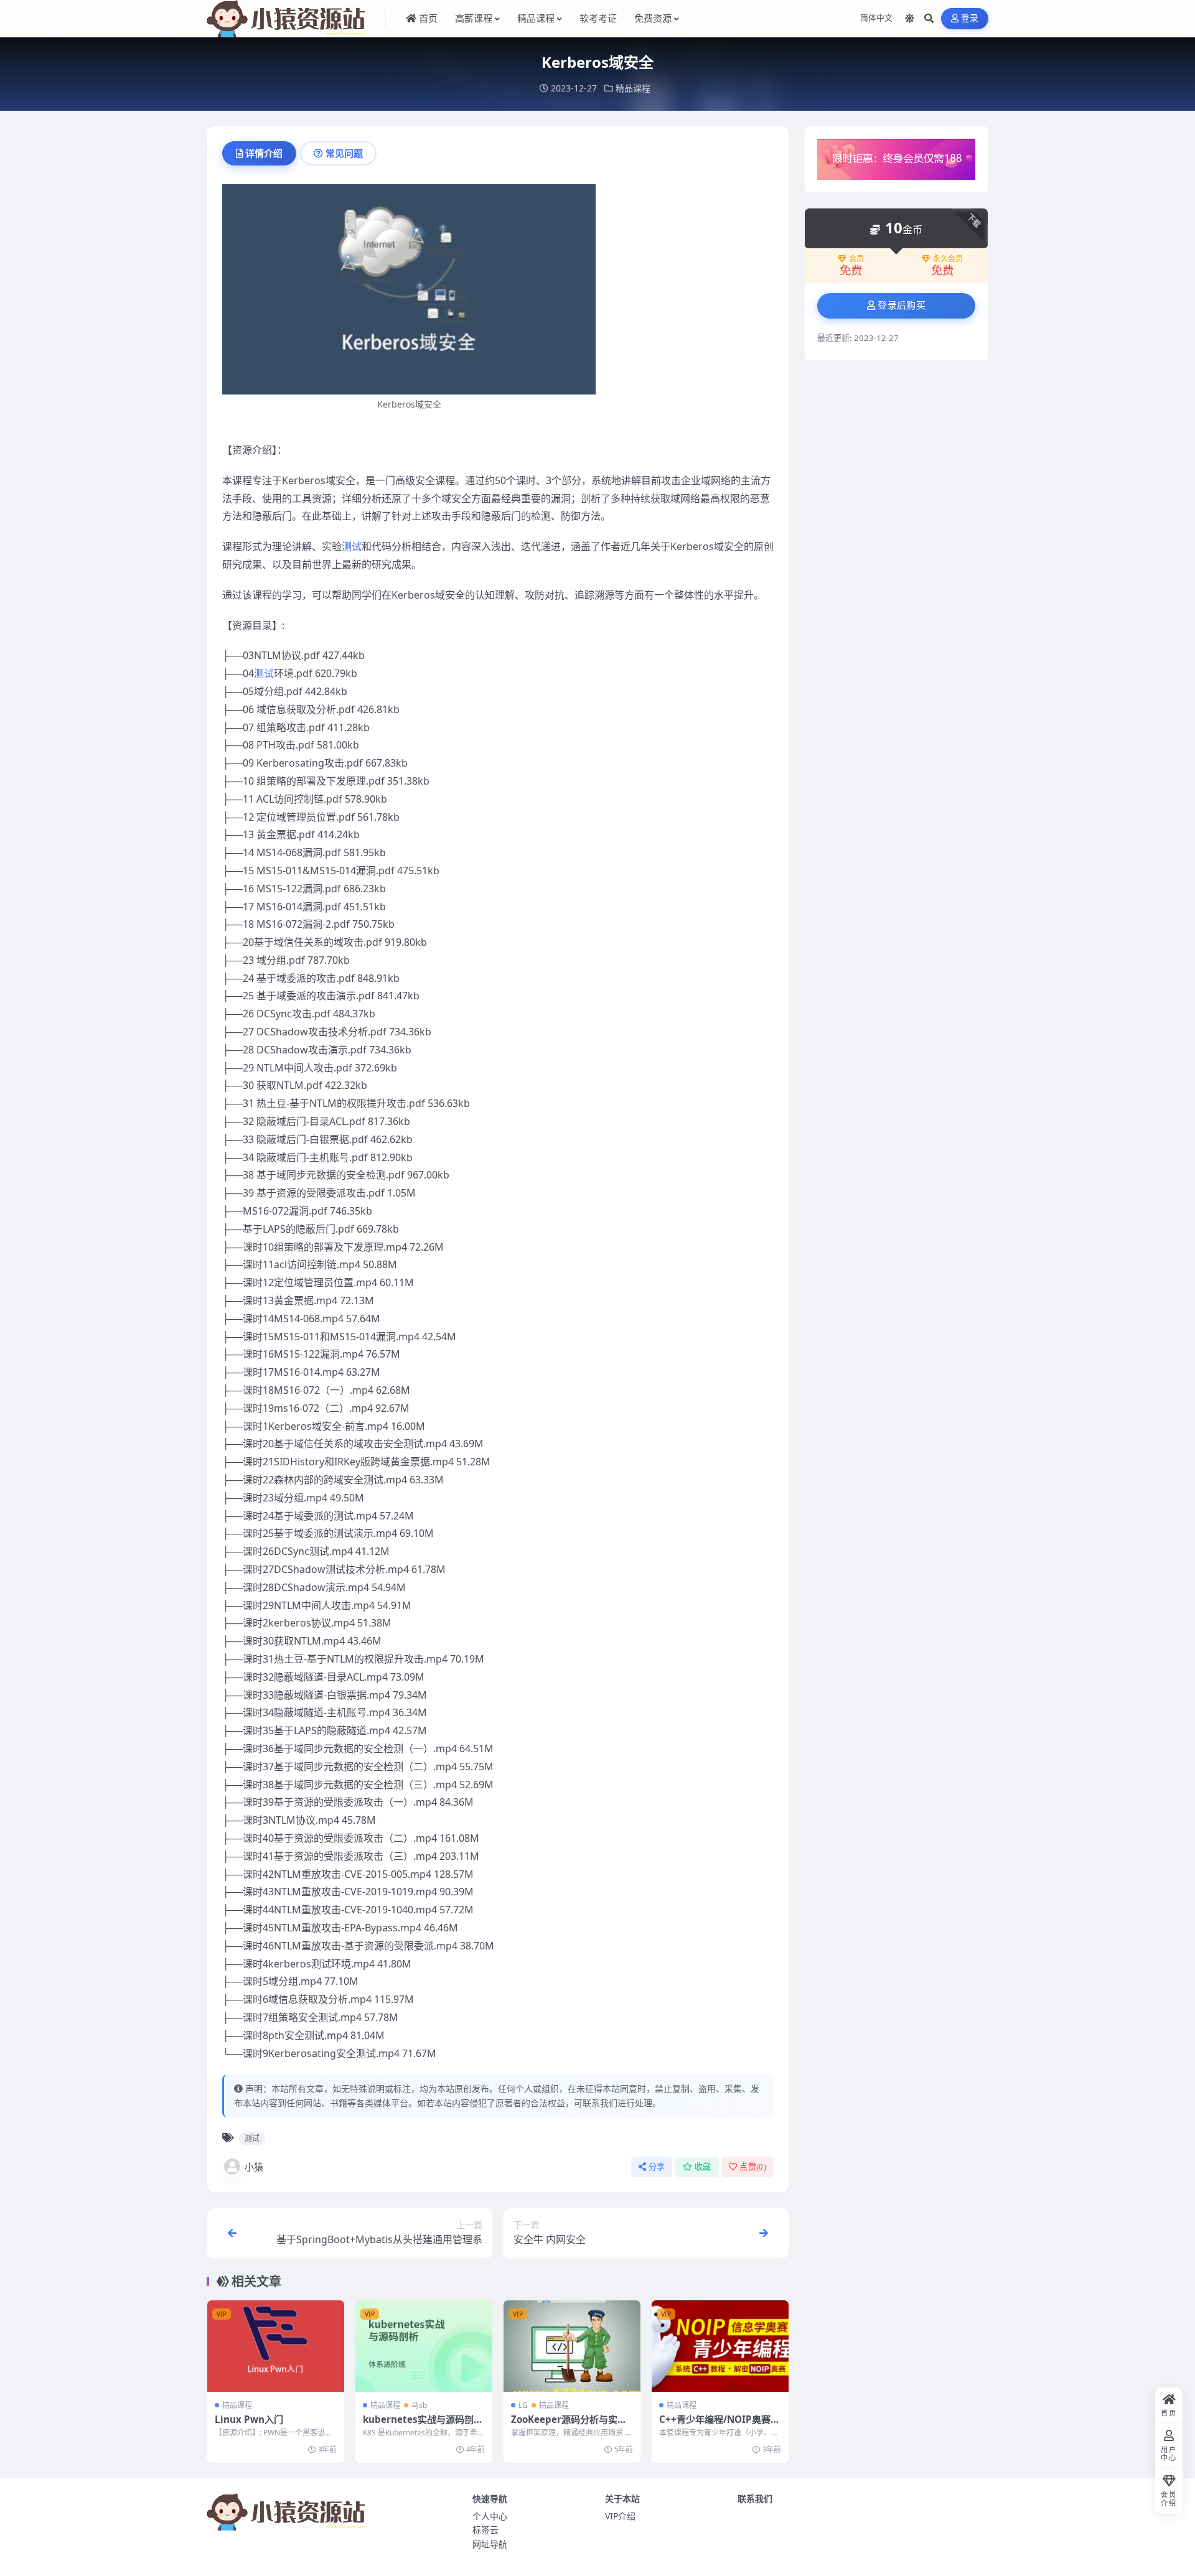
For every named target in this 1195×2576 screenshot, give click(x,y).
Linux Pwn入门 (249, 2419)
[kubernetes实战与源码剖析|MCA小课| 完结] (424, 2346)
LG (523, 2405)
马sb (419, 2405)
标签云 (485, 2530)
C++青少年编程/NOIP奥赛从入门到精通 (719, 2425)
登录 (970, 18)
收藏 (703, 2167)
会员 (856, 259)
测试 (352, 546)
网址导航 (490, 2544)
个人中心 (490, 2516)
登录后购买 (902, 306)
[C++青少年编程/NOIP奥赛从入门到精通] (720, 2346)
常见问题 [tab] (344, 153)
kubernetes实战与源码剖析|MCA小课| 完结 (418, 2425)
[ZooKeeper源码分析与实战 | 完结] (572, 2346)
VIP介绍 (620, 2516)
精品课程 (633, 88)
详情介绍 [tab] (264, 153)
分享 (657, 2167)
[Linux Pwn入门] (276, 2346)
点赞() (753, 2167)
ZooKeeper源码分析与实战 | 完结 (569, 2425)
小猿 (254, 2167)
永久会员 (948, 259)
